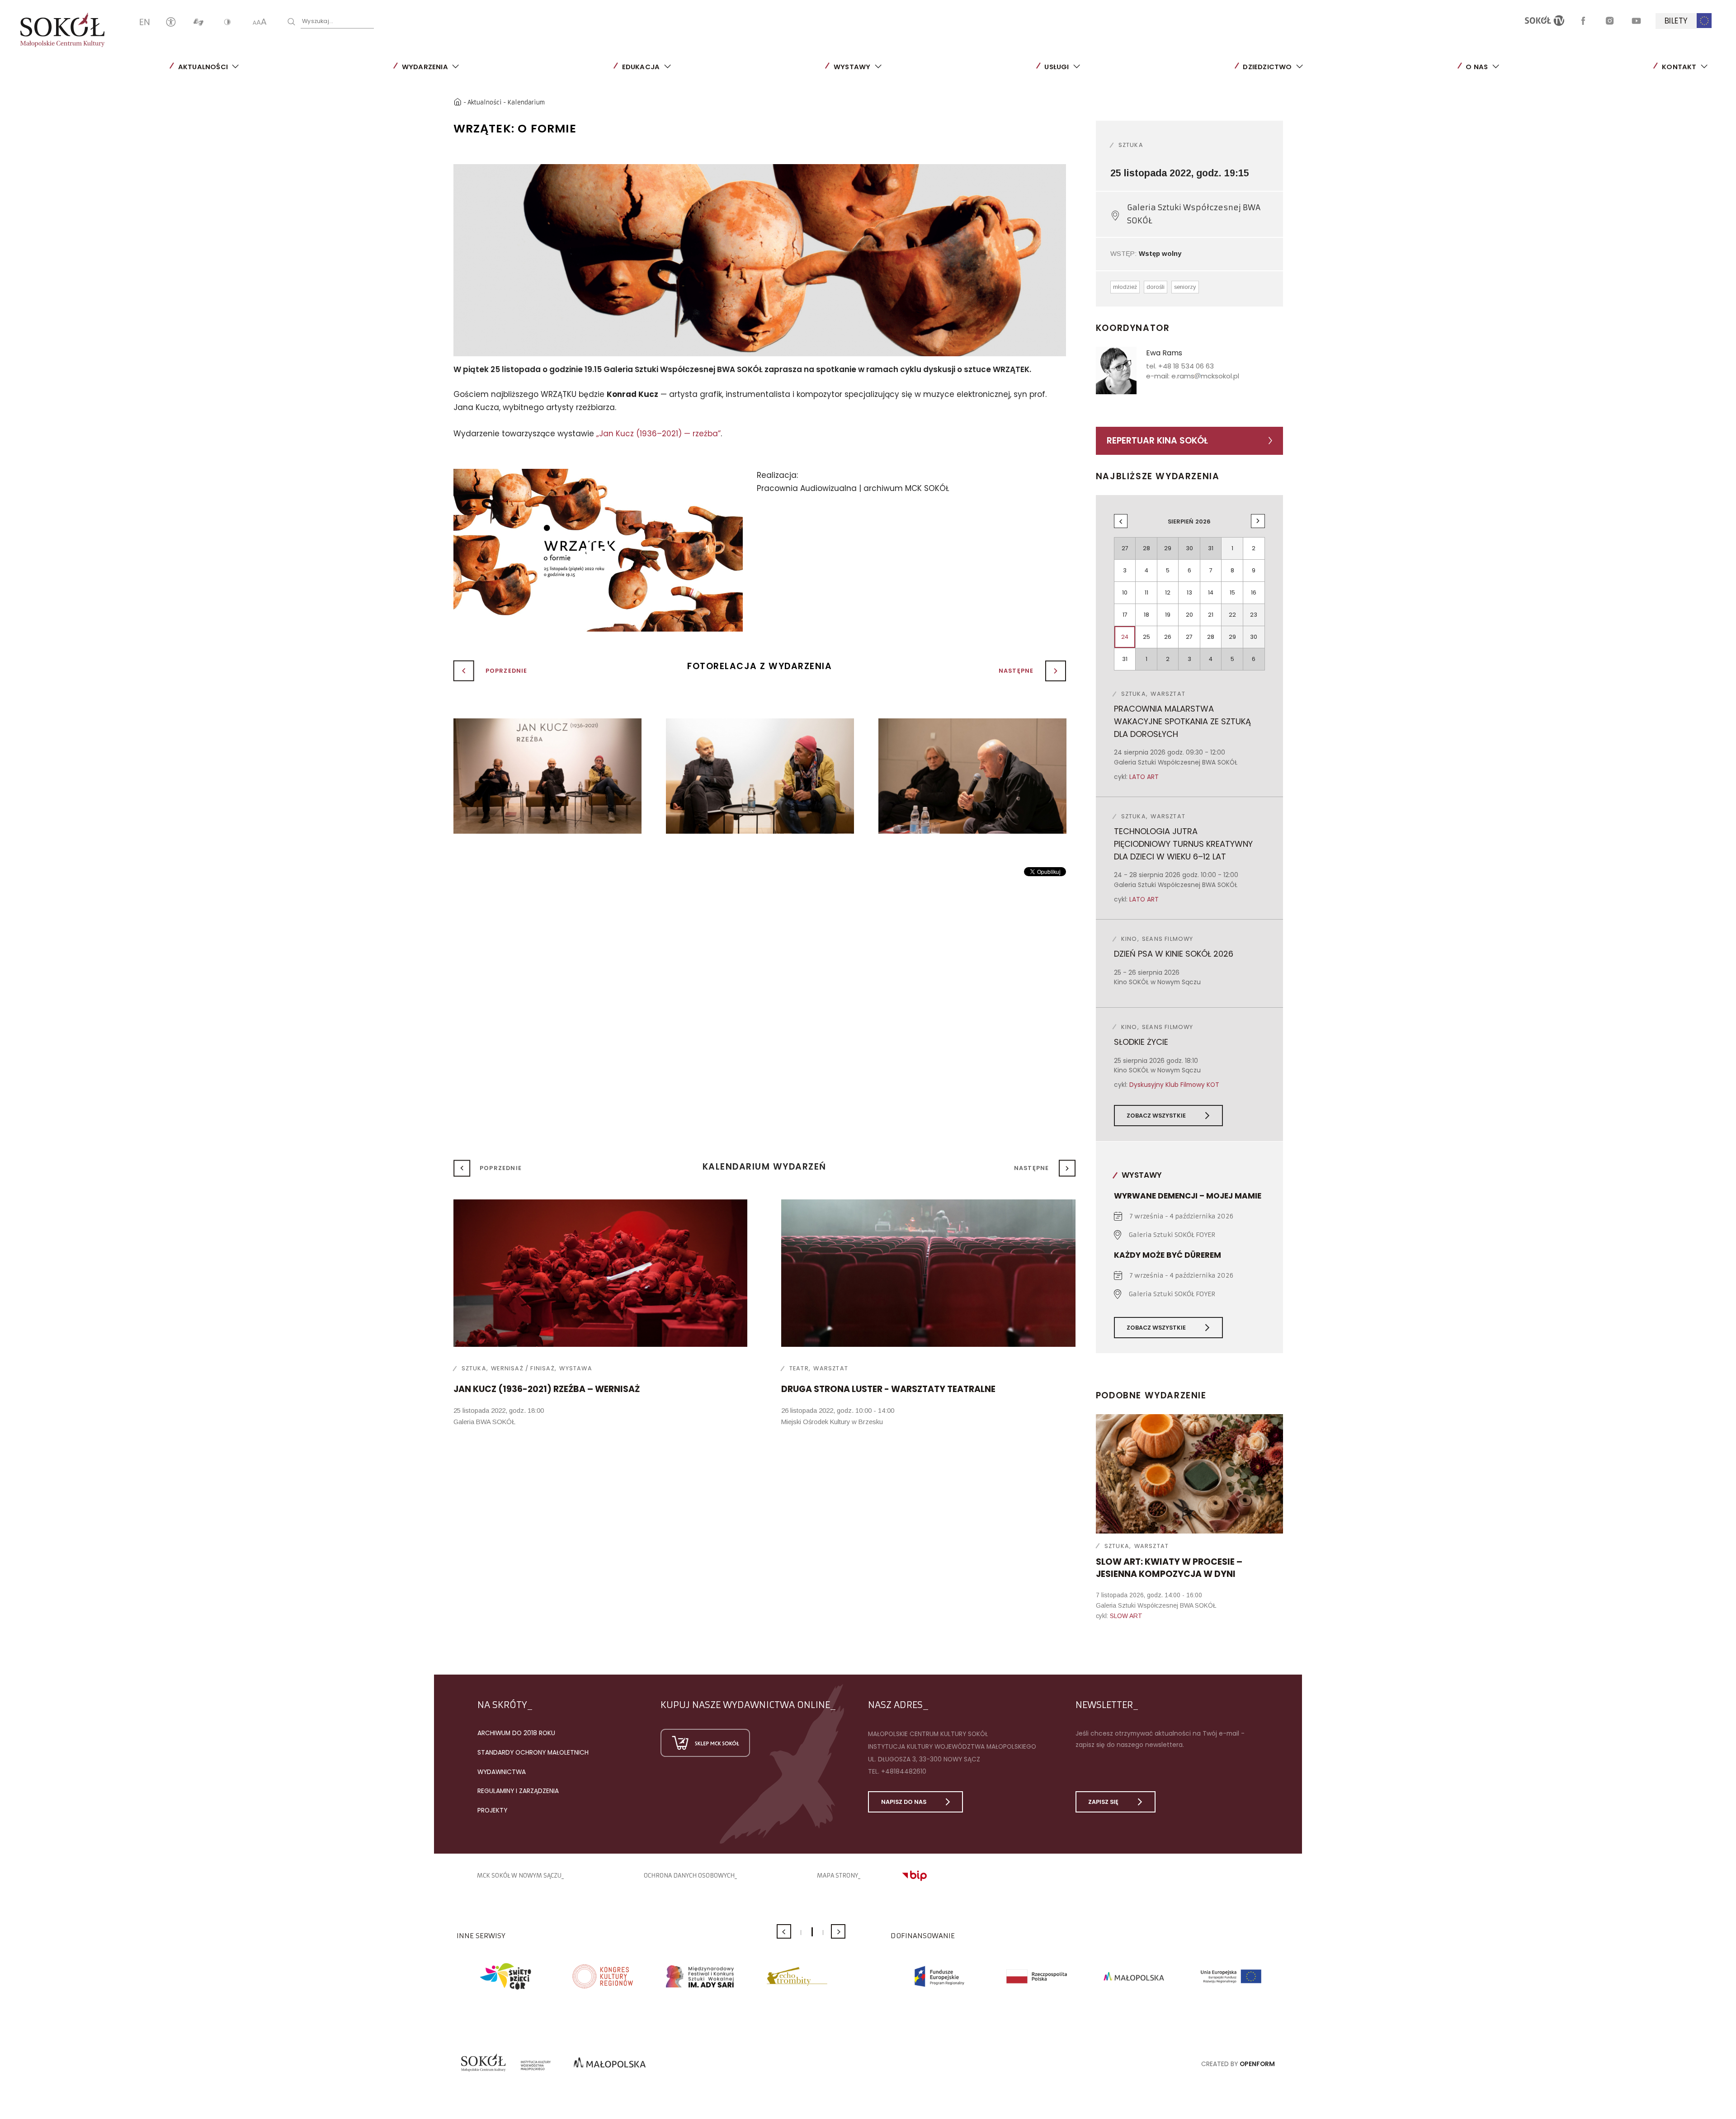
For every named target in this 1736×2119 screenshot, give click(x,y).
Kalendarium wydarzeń (764, 1167)
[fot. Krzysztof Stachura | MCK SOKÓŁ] (547, 776)
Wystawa (576, 1368)
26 (1168, 637)
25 (1146, 637)
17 (1125, 615)
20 (1189, 615)
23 (1254, 615)
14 (1211, 592)
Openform (1257, 2064)
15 (1232, 592)
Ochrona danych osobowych (689, 1876)
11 (1146, 592)
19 (1168, 615)
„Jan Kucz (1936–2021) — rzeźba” (658, 434)
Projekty (492, 1810)
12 (1168, 592)
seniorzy (1185, 287)
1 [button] (801, 1933)
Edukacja (641, 67)
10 (1125, 592)
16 (1254, 592)
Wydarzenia (425, 67)
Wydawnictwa (502, 1772)
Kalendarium (526, 102)
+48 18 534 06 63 (1186, 366)
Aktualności (203, 67)
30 (1254, 637)
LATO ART (1144, 777)
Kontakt (1679, 67)
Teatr (799, 1368)
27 (1189, 637)
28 (1211, 637)
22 (1232, 615)
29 (1232, 637)
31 (1125, 659)
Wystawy (852, 67)
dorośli (1156, 287)
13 (1189, 592)
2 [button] (812, 1932)
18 (1146, 615)
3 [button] (823, 1933)
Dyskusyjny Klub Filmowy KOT (1174, 1085)
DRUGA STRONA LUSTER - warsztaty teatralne (888, 1389)
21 (1211, 615)
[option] (760, 260)
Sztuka (1131, 145)
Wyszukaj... (318, 21)
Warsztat (1152, 1546)
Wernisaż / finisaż (523, 1368)
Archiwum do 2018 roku (516, 1733)
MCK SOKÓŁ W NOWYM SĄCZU (519, 1876)
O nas (1477, 67)
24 (1125, 637)
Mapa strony (837, 1876)
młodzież (1125, 287)
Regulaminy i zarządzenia (518, 1791)
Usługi (1057, 67)
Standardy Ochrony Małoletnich (533, 1752)
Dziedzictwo (1267, 67)
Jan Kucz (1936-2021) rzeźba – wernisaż (547, 1389)
